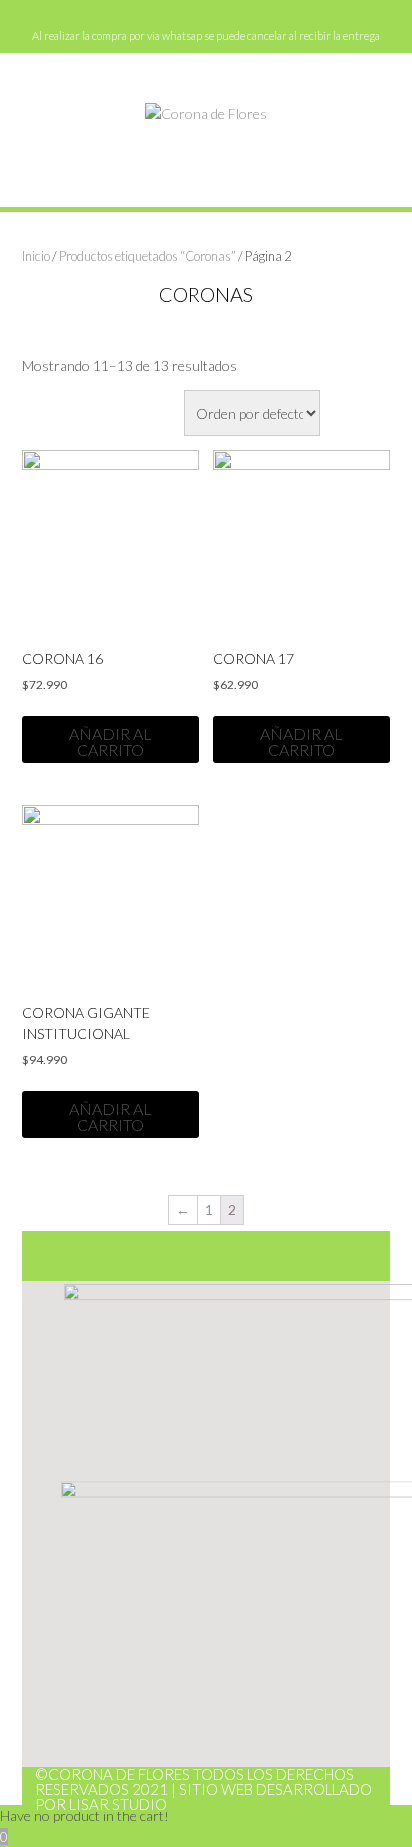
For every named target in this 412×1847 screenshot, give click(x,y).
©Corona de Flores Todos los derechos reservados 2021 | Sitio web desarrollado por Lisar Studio (203, 1789)
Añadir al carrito (110, 741)
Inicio (36, 256)
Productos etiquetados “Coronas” (147, 256)
